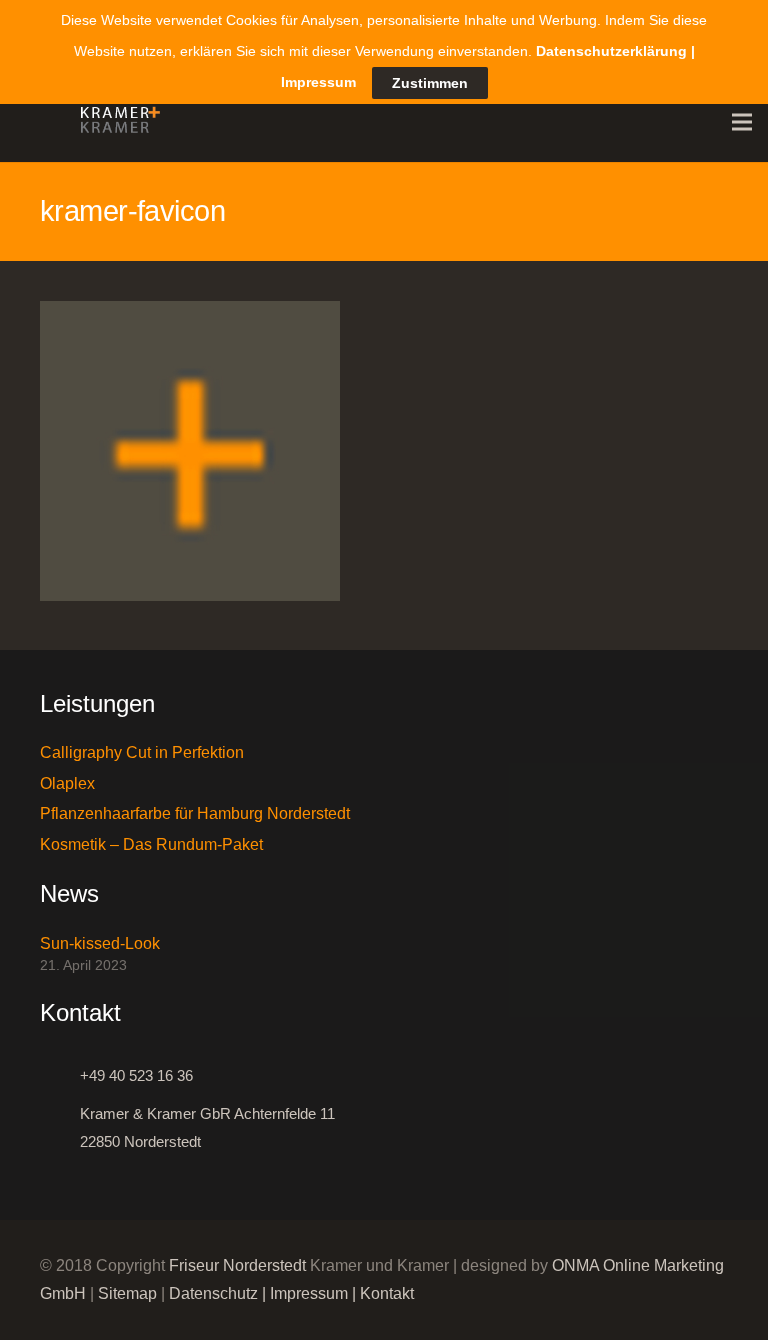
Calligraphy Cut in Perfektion (142, 752)
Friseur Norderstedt (237, 1265)
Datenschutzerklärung (611, 51)
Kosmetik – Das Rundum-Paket (151, 844)
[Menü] (742, 122)
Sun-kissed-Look (100, 943)
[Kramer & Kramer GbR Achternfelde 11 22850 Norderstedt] (60, 1128)
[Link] (115, 122)
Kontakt (387, 1293)
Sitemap (127, 1293)
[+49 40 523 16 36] (60, 1076)
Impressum (309, 1293)
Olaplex (67, 783)
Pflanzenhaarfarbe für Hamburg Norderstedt (195, 813)
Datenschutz (213, 1293)
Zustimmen (430, 83)
